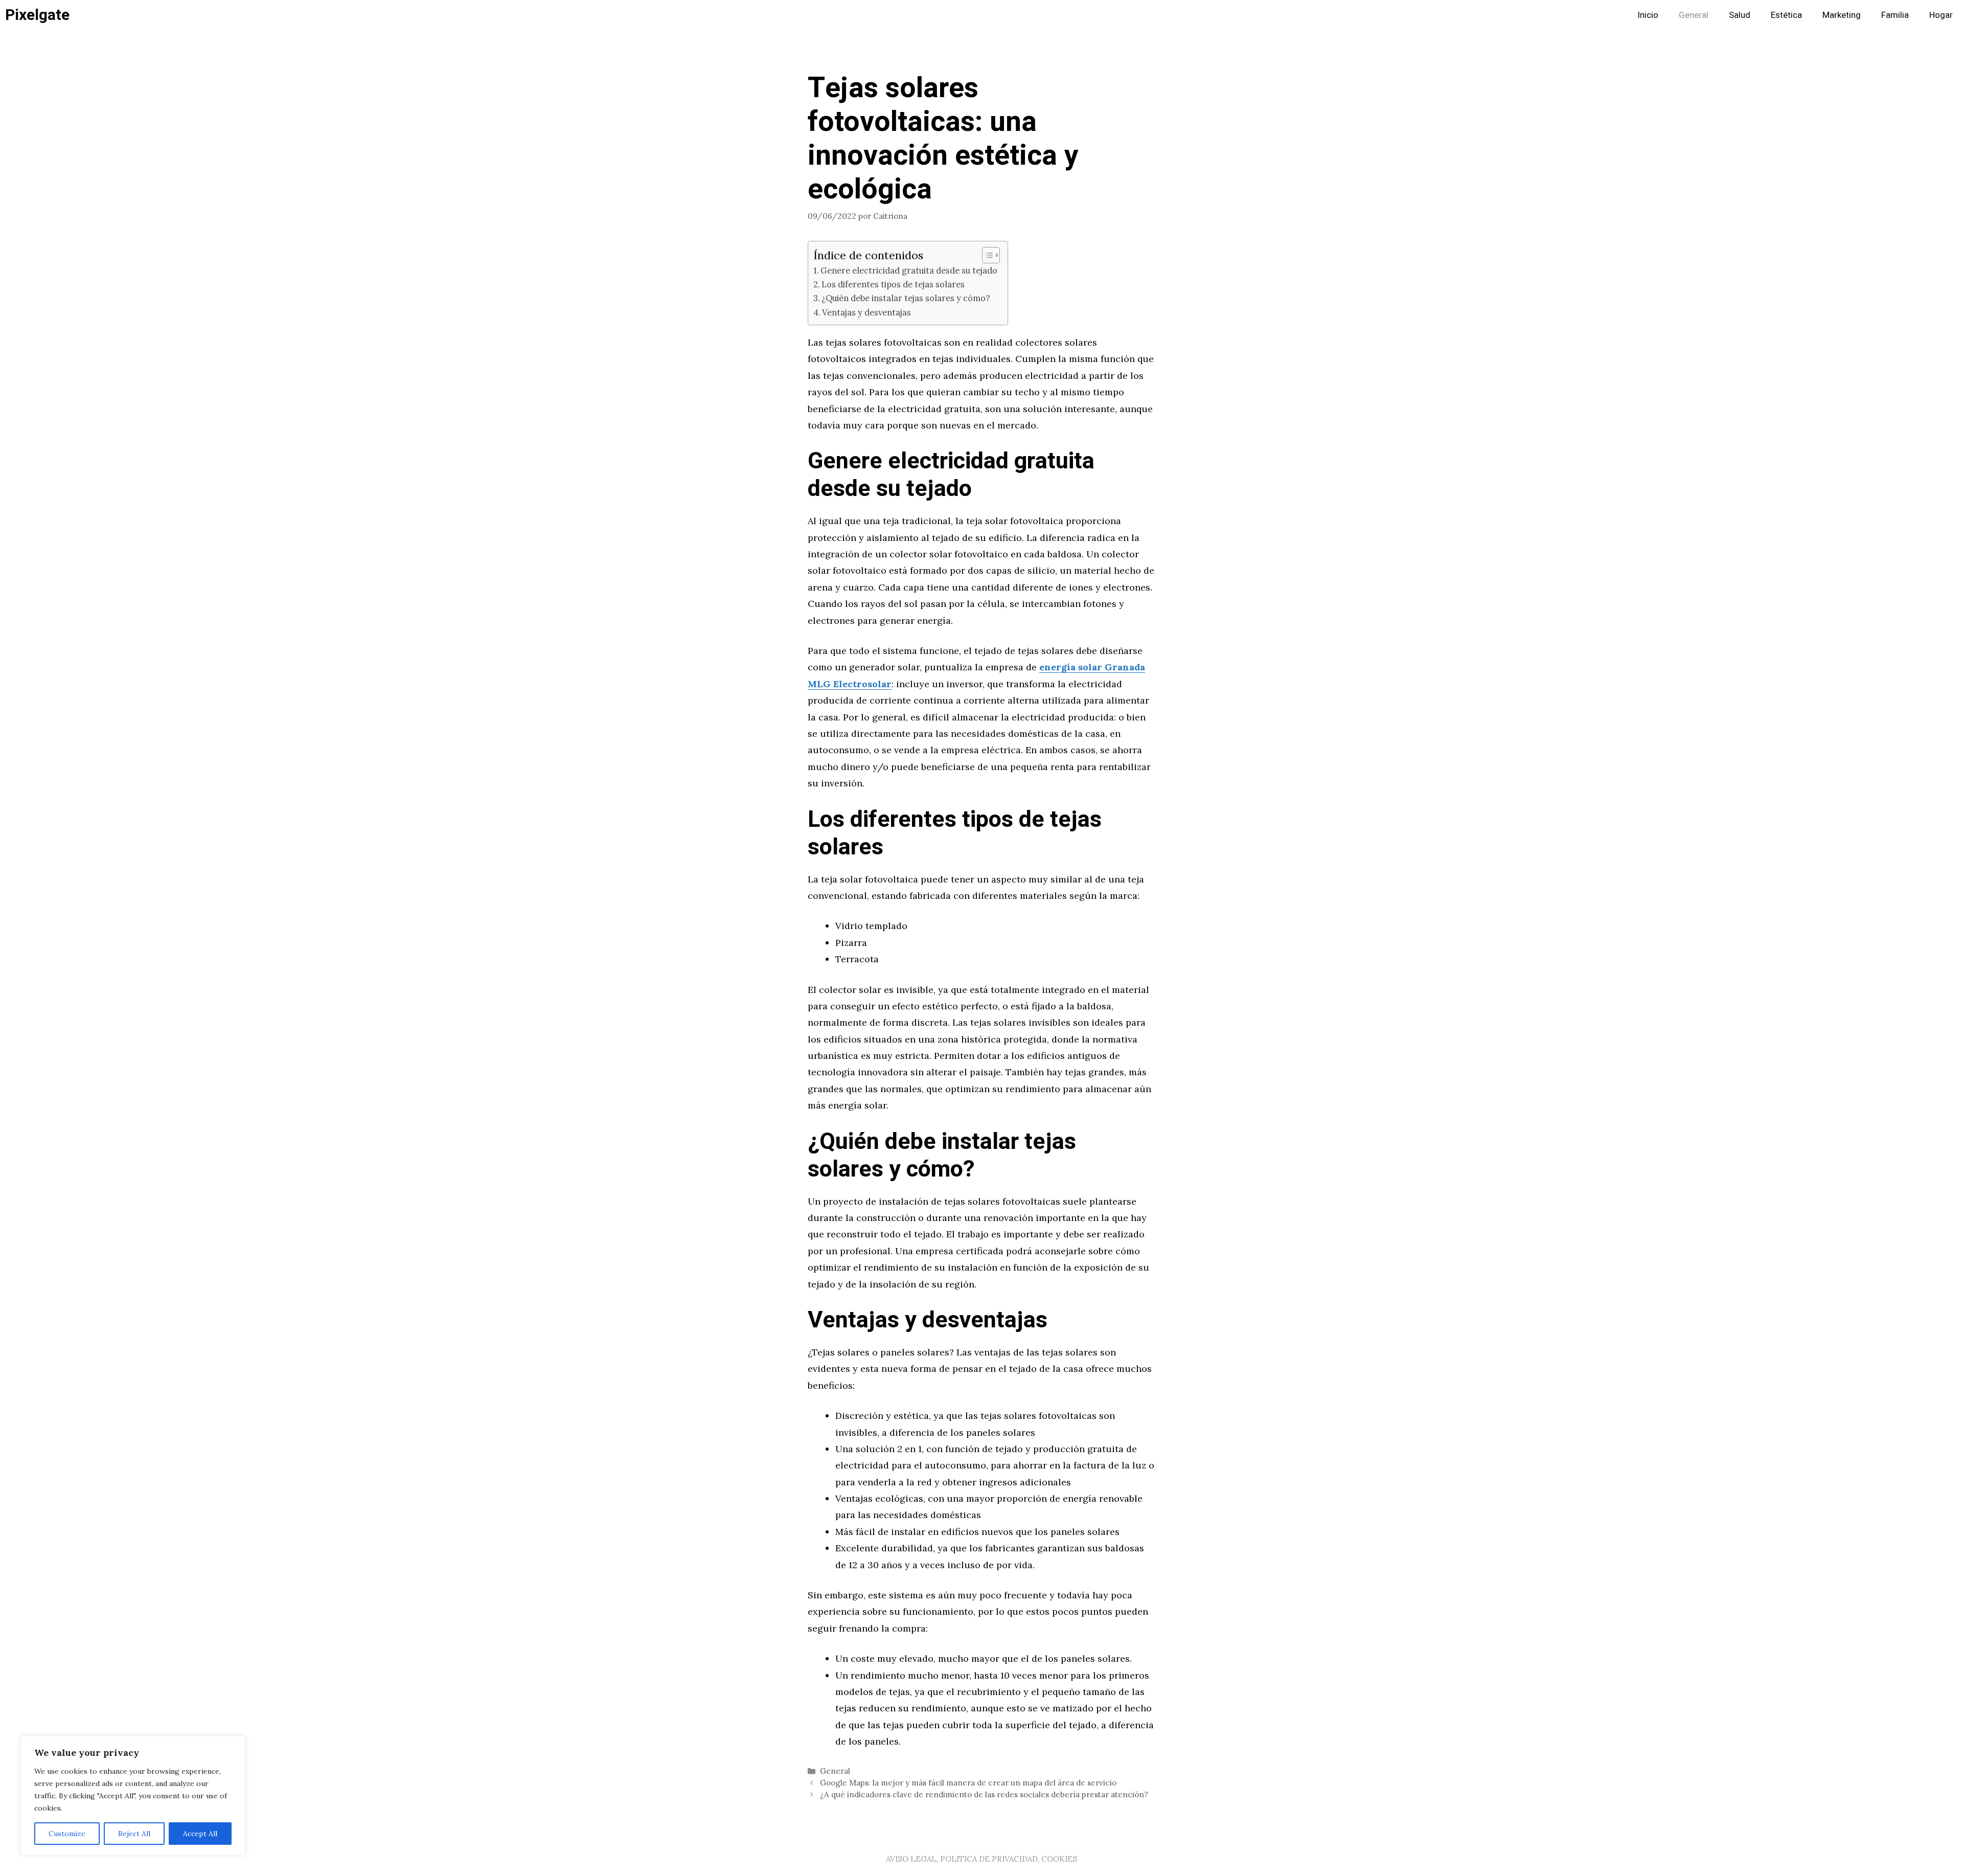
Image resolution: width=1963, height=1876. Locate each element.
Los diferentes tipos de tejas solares (893, 284)
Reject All (134, 1834)
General (1694, 15)
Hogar (1941, 15)
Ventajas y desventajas (866, 312)
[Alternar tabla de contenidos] (986, 255)
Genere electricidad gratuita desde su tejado (909, 270)
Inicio (1648, 15)
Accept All (200, 1834)
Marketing (1842, 15)
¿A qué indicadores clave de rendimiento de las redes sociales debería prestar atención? (984, 1794)
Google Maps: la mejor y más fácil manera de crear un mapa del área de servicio (968, 1783)
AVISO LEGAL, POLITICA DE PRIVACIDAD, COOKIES (981, 1859)
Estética (1786, 15)
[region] (133, 1796)
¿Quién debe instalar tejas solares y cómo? (906, 298)
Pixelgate (37, 15)
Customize (67, 1834)
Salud (1740, 15)
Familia (1895, 15)
